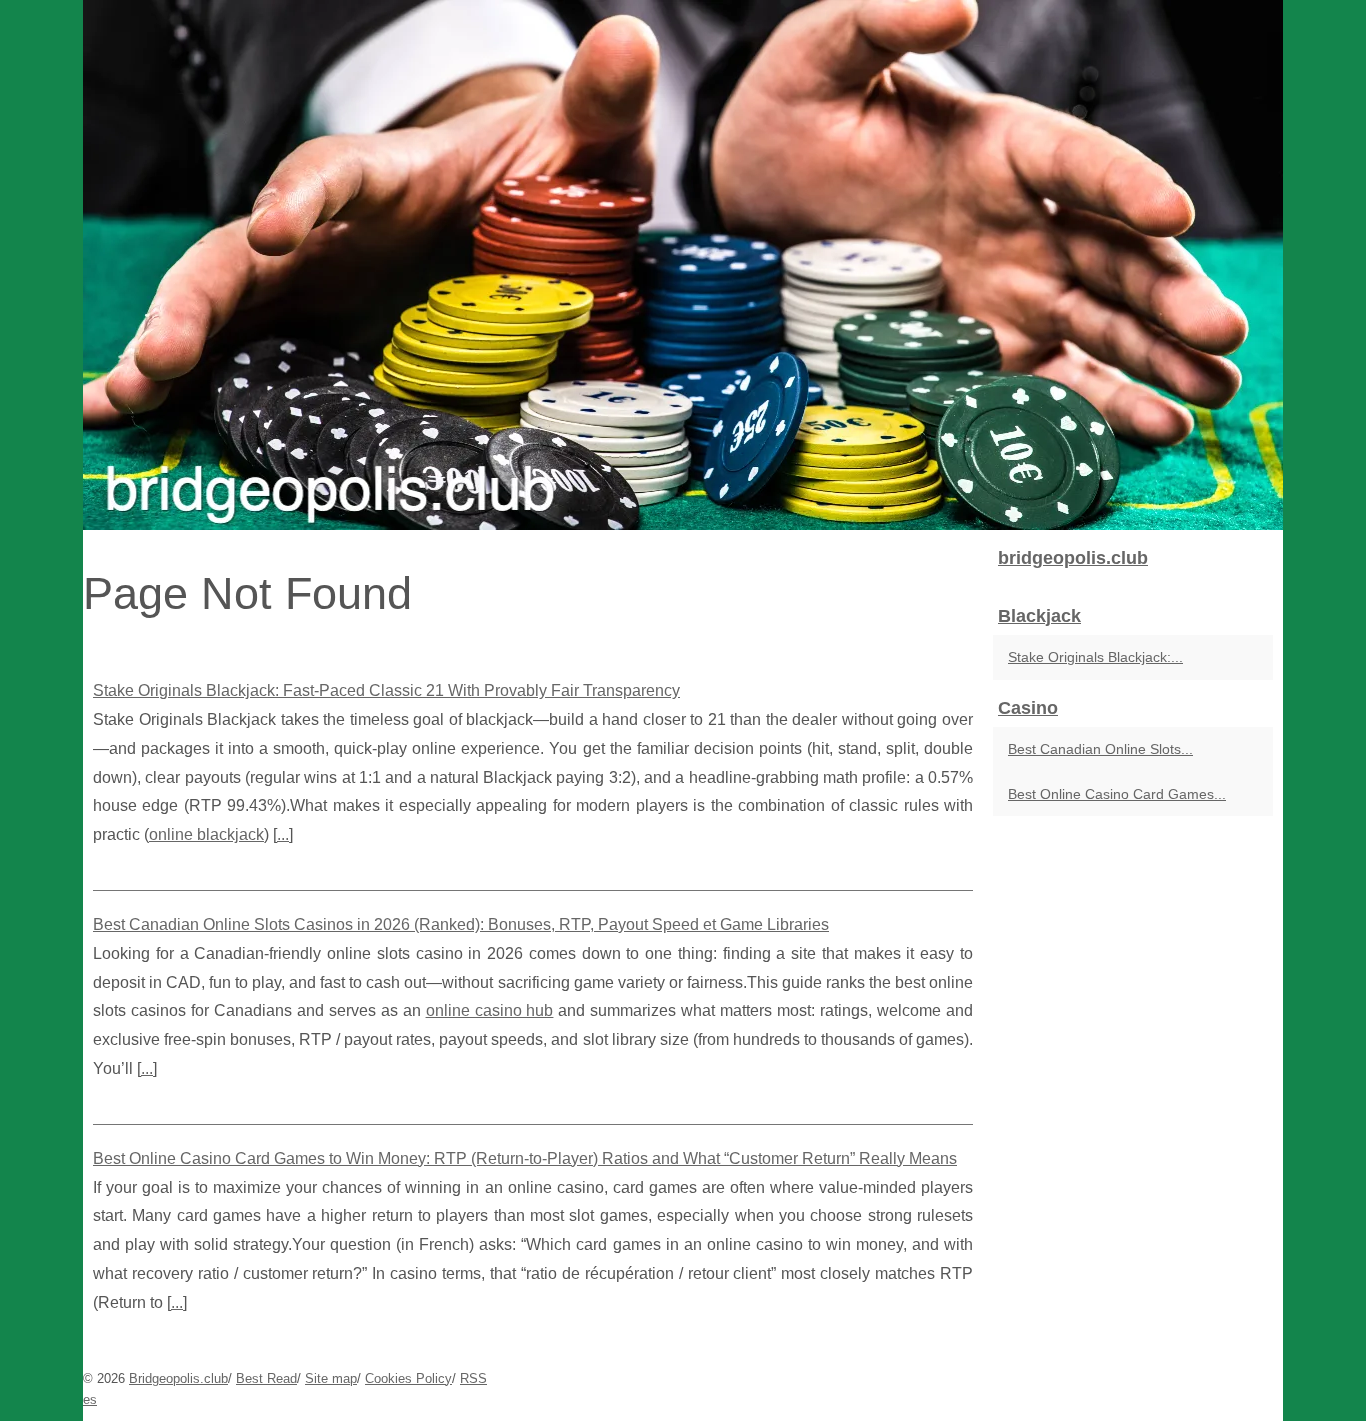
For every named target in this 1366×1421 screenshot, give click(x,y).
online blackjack (206, 834)
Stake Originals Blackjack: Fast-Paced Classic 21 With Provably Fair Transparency (386, 690)
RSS (473, 1378)
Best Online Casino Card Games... (1117, 794)
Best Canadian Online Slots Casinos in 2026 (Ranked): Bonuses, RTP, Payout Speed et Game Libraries (461, 924)
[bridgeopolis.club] (683, 265)
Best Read (266, 1378)
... (283, 834)
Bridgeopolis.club (178, 1378)
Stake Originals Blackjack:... (1095, 657)
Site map (331, 1378)
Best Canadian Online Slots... (1100, 749)
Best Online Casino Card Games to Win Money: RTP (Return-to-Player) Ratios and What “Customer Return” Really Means (525, 1158)
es (90, 1399)
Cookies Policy (408, 1378)
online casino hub (490, 1010)
